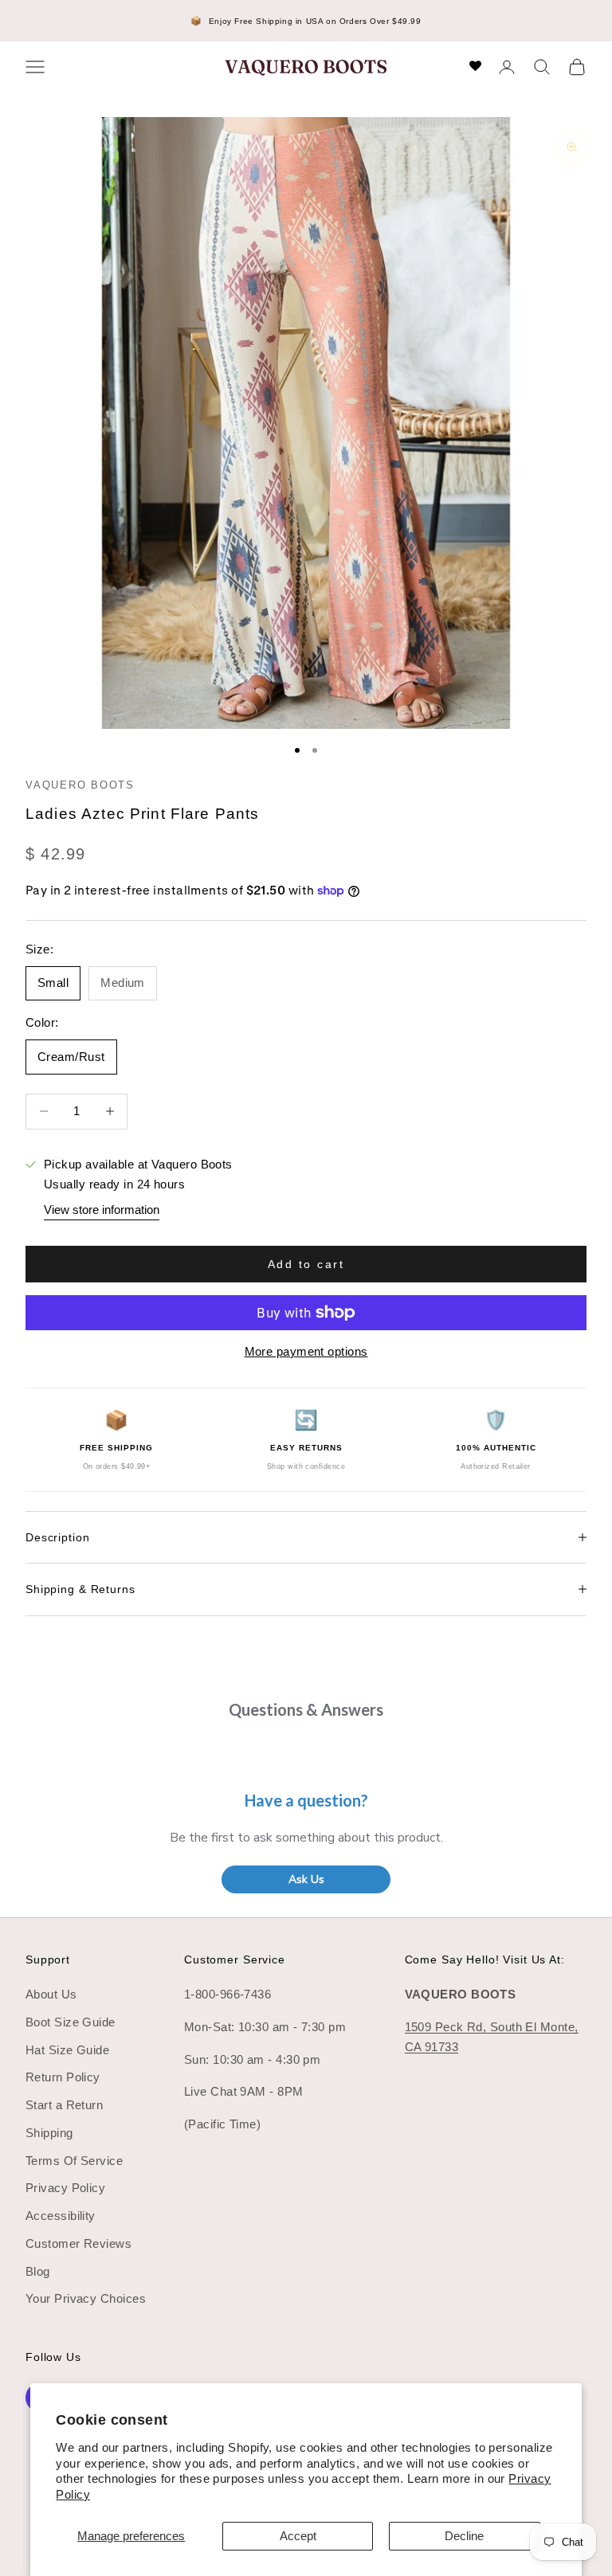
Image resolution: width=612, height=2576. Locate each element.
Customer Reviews (78, 2243)
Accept (298, 2536)
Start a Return (64, 2105)
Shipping (49, 2133)
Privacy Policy (65, 2188)
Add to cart (306, 1264)
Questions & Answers (306, 1709)
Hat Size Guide (67, 2050)
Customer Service (235, 1959)
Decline (464, 2536)
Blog (38, 2271)
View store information (102, 1210)
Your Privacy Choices (86, 2298)
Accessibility (61, 2216)
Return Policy (63, 2077)
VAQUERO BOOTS (80, 785)
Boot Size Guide (71, 2022)
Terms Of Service (74, 2161)
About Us (51, 1994)
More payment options (306, 1351)
